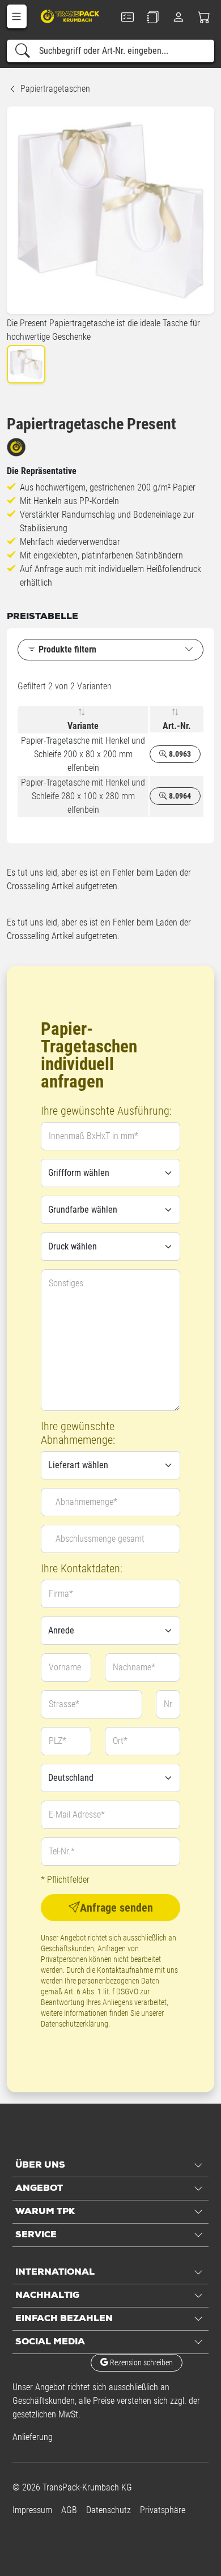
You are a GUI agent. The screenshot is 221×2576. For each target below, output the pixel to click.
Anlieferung (33, 2437)
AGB (69, 2510)
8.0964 (179, 796)
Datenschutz (109, 2510)
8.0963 (179, 754)
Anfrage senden (116, 1908)
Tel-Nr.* (62, 1851)
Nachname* (134, 1667)
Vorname (65, 1667)
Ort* (120, 1741)
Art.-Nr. (177, 726)
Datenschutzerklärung (75, 2024)
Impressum (32, 2510)
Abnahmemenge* (86, 1502)
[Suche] (23, 51)
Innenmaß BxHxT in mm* (93, 1136)
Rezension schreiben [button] (141, 2362)
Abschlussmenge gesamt (100, 1539)
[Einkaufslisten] (153, 17)
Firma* (61, 1594)
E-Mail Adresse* (77, 1814)
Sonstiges (66, 1283)
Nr (168, 1704)
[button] (17, 16)
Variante (83, 726)
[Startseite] (71, 16)
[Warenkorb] (204, 17)
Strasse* (64, 1704)
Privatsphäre (163, 2510)
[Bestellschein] (127, 17)
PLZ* (58, 1741)
